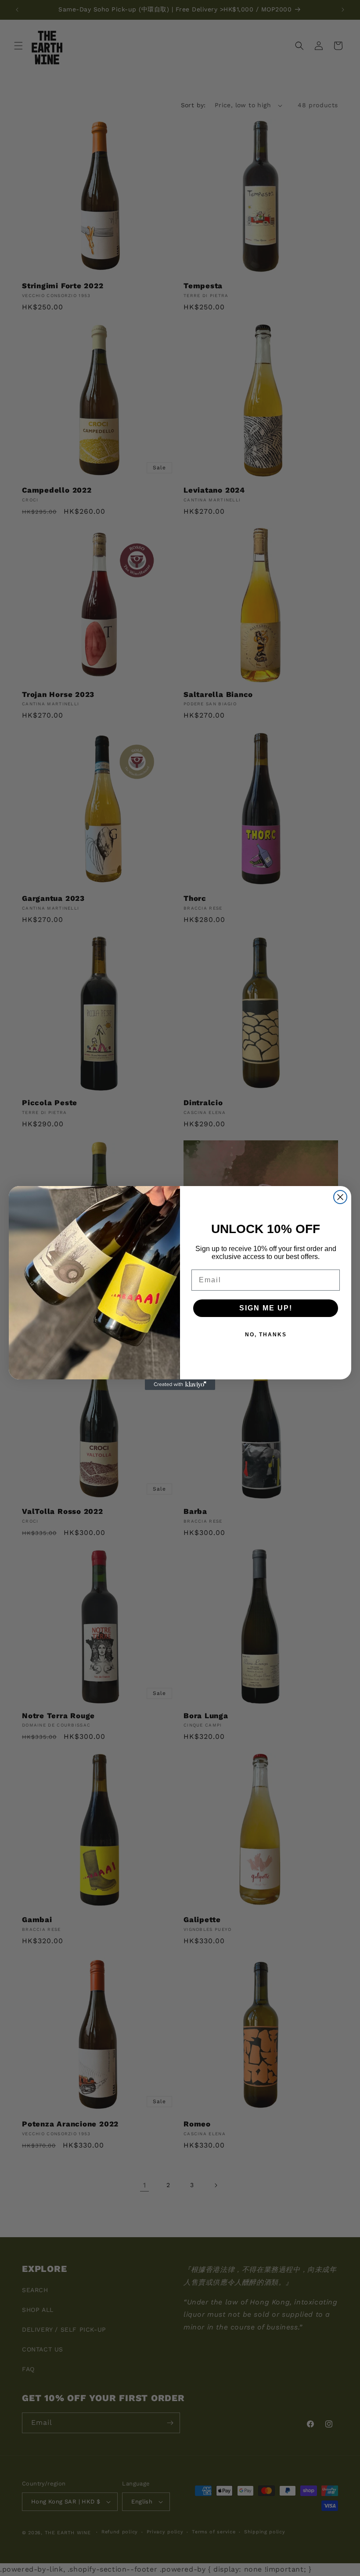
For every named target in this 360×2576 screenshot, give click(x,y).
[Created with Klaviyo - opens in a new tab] (180, 1385)
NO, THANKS (266, 1335)
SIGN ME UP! (266, 1308)
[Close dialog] (340, 1197)
